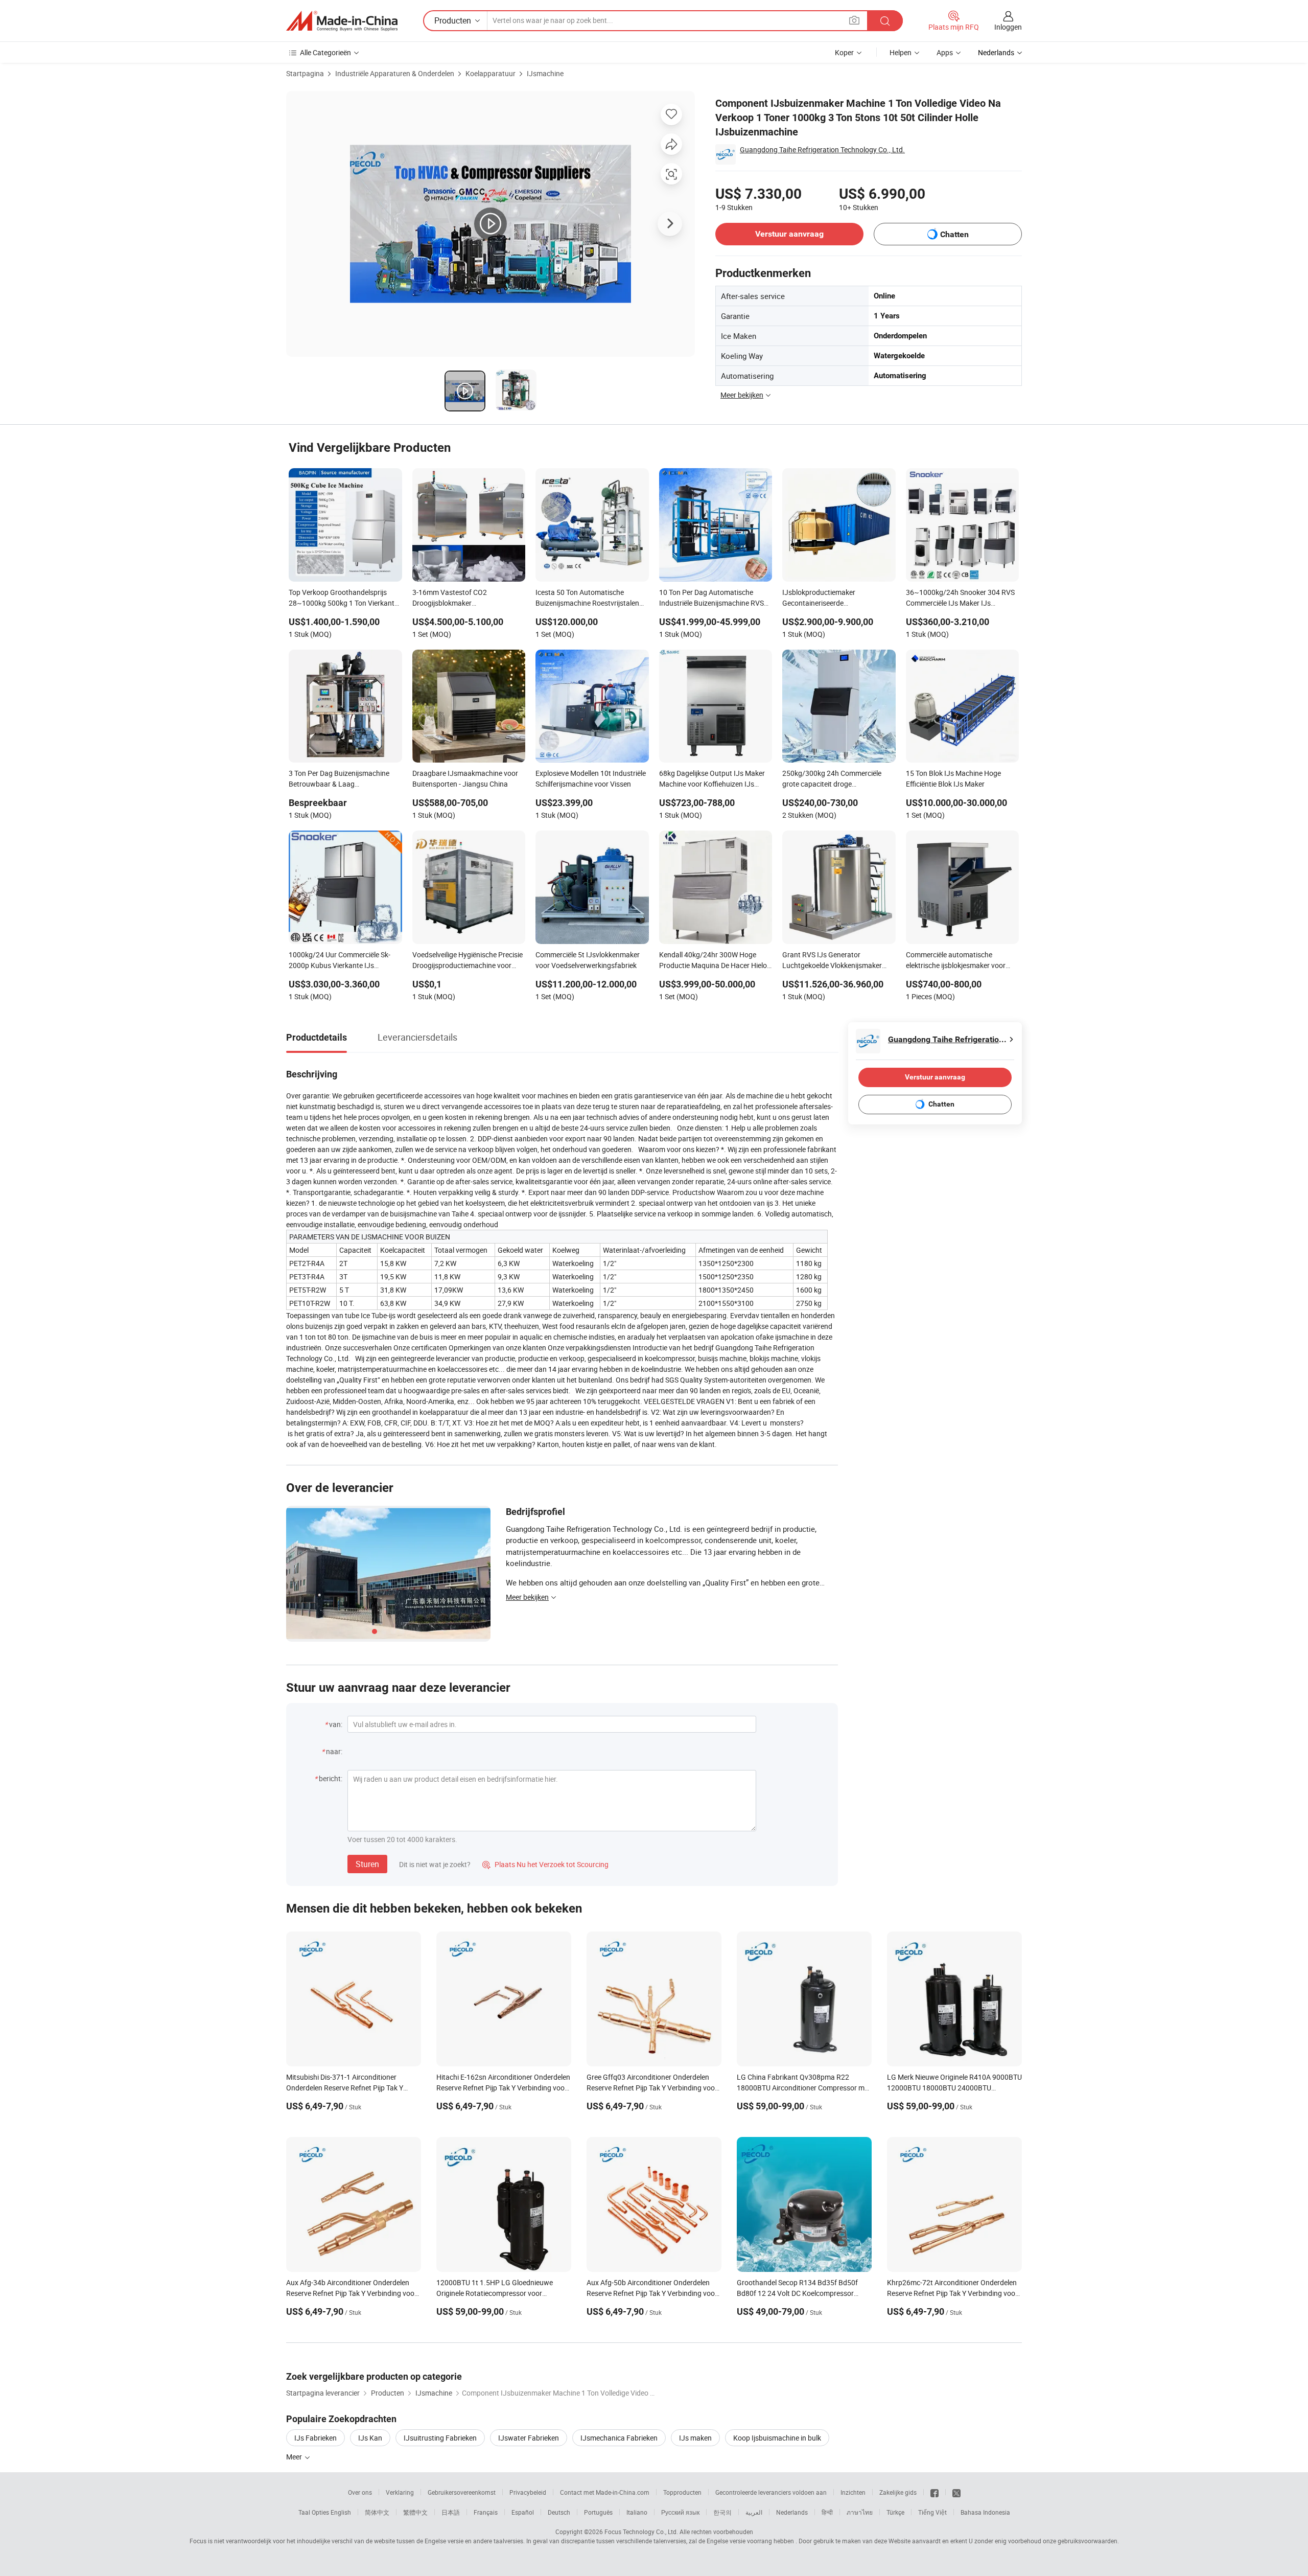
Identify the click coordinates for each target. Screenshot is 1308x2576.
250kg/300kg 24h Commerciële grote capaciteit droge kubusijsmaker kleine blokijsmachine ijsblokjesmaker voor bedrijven (839, 779)
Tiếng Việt (932, 2512)
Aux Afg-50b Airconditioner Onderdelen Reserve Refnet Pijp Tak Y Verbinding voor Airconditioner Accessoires (652, 2293)
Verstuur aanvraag (789, 234)
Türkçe (895, 2512)
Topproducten (682, 2492)
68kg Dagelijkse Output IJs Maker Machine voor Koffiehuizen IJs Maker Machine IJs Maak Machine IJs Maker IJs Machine (713, 779)
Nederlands (792, 2512)
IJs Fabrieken (316, 2438)
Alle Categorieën (325, 52)
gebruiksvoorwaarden (1088, 2541)
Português (598, 2512)
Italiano (637, 2512)
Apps (945, 52)
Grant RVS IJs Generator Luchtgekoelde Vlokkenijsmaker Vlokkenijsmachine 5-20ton (832, 961)
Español (523, 2512)
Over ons (360, 2492)
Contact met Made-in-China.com (605, 2492)
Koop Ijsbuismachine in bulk (777, 2438)
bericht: (331, 1778)
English (341, 2512)
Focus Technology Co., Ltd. (641, 2532)
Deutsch (559, 2512)
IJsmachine (545, 73)
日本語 (451, 2512)
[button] (854, 20)
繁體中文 (415, 2512)
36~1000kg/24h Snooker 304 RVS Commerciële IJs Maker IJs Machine (960, 599)
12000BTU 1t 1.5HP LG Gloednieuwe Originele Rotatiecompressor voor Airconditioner (495, 2293)
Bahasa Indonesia (985, 2512)
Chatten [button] (954, 234)
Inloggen (1008, 27)
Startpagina (305, 73)
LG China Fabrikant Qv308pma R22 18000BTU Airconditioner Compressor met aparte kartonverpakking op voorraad (804, 2088)
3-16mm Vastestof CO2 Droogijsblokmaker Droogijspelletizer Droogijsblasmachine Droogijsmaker (450, 599)
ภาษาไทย (860, 2512)
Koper (844, 52)
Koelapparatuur (491, 73)
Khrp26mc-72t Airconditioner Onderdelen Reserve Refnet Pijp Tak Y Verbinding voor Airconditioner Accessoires (952, 2293)
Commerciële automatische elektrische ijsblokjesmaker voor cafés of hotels (956, 961)
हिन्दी (827, 2512)
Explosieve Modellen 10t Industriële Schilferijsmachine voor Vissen (591, 778)
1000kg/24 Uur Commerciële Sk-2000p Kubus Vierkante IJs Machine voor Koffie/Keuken (340, 961)
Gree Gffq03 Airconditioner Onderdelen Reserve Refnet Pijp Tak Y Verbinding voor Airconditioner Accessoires (652, 2088)
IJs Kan (370, 2438)
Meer (295, 2457)
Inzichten (853, 2492)
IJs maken (695, 2438)
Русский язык (680, 2512)
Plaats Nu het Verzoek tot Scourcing (545, 1864)
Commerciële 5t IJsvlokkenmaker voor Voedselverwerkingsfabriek (588, 960)
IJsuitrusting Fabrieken (440, 2438)
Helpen (901, 52)
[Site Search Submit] (885, 21)
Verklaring (400, 2492)
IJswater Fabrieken (529, 2438)
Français (486, 2512)
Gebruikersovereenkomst (462, 2492)
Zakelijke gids (898, 2492)
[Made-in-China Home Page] (342, 21)
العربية (754, 2512)
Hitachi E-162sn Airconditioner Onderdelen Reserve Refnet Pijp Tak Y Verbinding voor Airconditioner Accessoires (503, 2088)
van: (336, 1724)
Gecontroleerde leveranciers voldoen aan (771, 2492)
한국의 (722, 2512)
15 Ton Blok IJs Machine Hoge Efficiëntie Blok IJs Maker (953, 778)
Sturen (367, 1864)
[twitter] (956, 2492)
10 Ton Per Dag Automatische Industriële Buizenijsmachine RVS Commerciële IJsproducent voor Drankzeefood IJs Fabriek (711, 599)
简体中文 (377, 2512)
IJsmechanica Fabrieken (619, 2438)
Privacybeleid (528, 2492)
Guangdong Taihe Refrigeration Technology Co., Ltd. (822, 149)
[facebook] (935, 2492)
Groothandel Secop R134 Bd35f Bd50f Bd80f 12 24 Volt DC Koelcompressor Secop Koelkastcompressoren (797, 2293)
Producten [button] (453, 20)
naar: (334, 1751)
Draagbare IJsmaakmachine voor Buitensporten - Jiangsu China (465, 778)
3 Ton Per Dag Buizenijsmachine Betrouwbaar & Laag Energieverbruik (339, 779)
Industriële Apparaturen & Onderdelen (395, 73)
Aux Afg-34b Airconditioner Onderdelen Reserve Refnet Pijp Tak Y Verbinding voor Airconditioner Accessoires (352, 2293)
